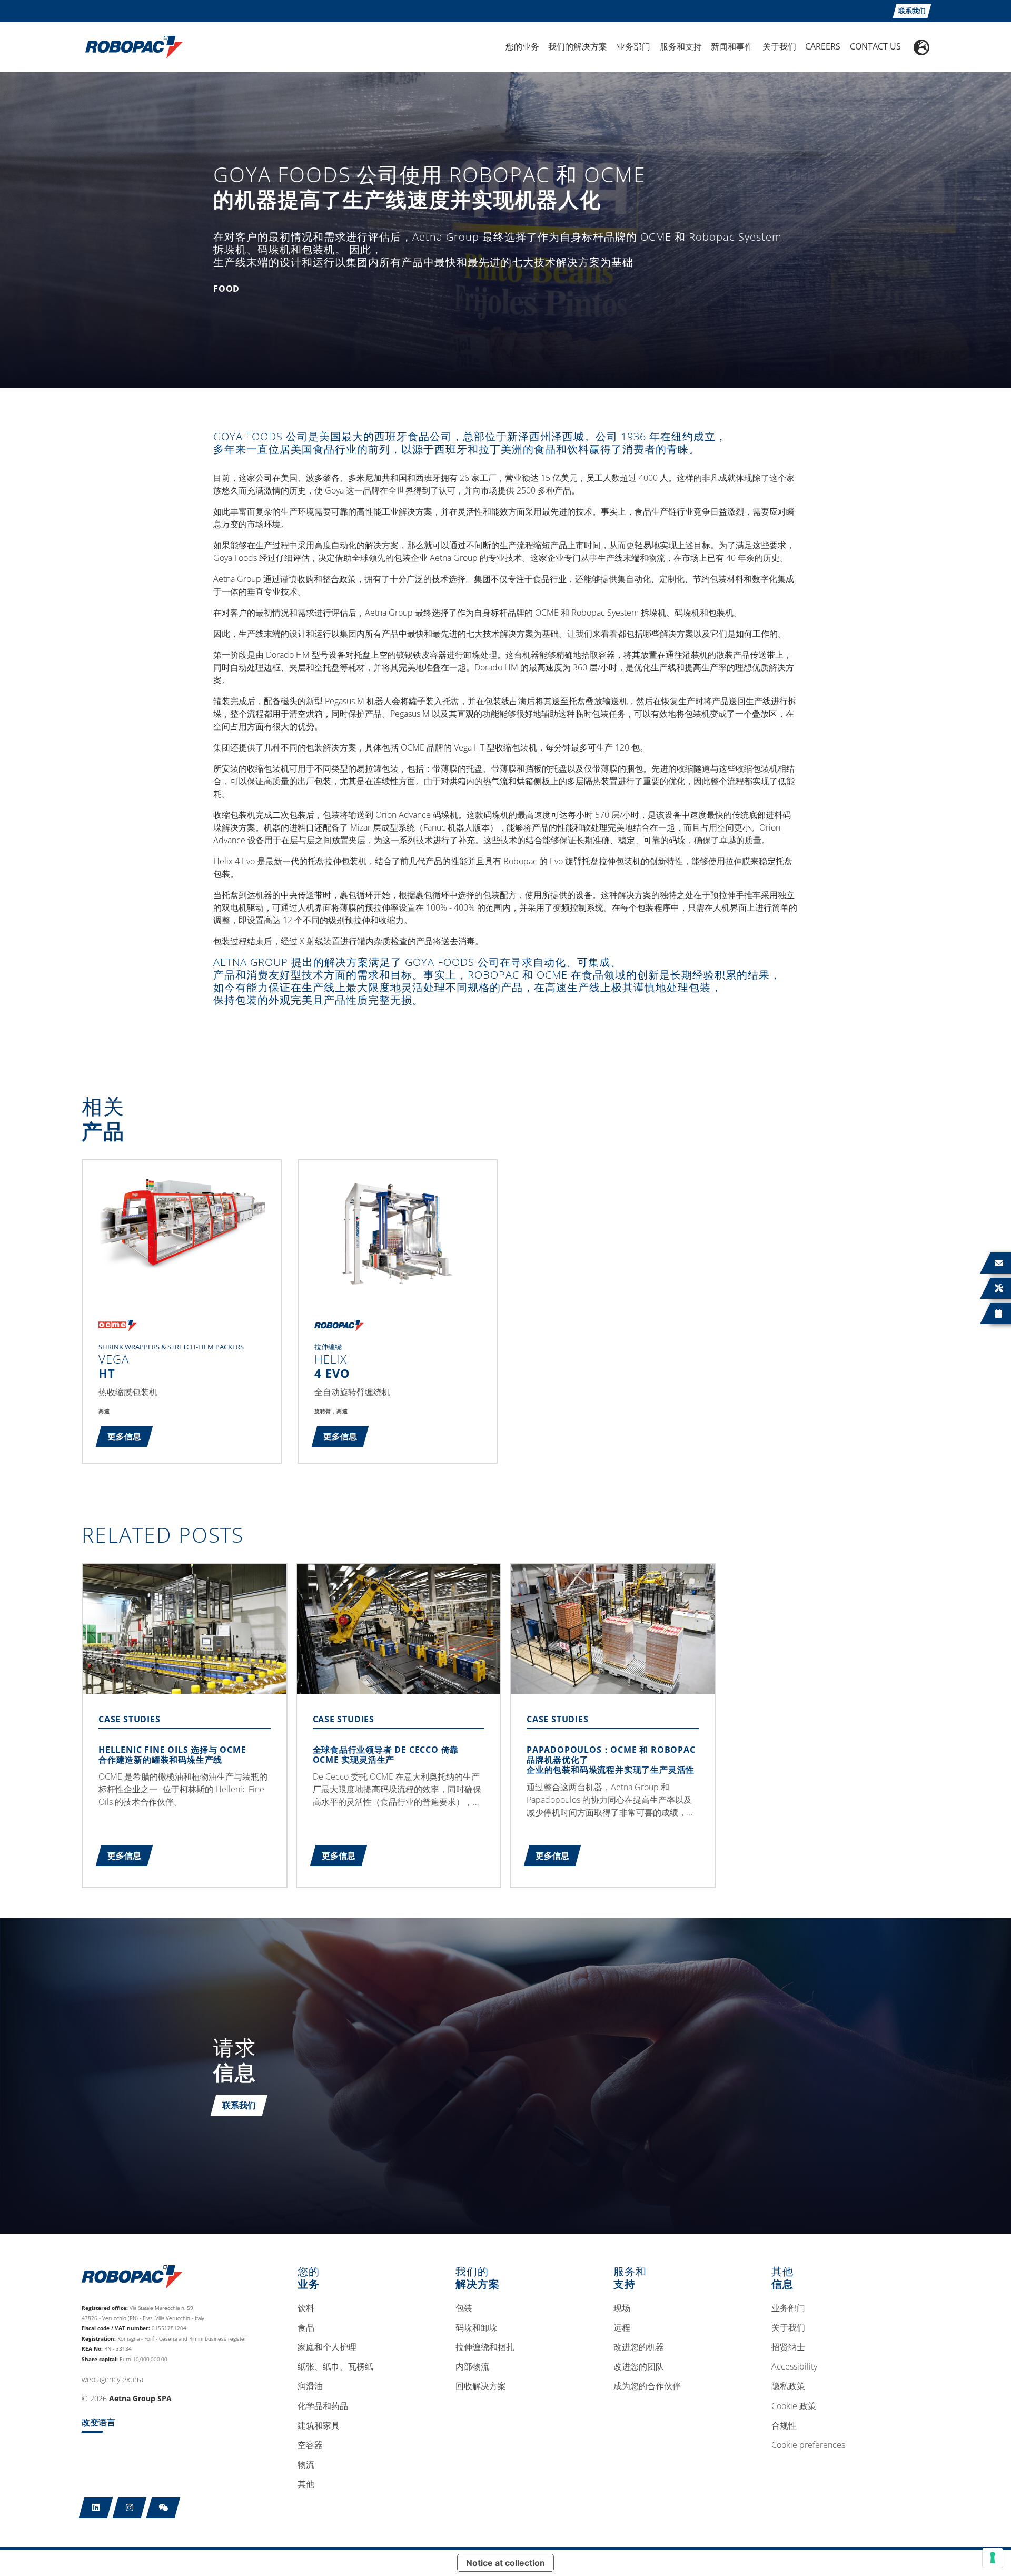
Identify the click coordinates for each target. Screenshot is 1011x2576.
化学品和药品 (323, 2406)
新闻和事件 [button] (732, 46)
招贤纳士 (788, 2347)
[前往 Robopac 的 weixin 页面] (163, 2508)
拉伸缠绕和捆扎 (485, 2347)
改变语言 (98, 2422)
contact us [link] (875, 46)
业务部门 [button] (633, 46)
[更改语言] (921, 47)
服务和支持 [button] (681, 46)
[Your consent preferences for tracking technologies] (993, 2558)
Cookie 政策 (794, 2406)
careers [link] (823, 46)
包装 (464, 2308)
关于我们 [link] (779, 46)
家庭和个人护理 (327, 2347)
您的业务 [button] (522, 46)
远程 (622, 2328)
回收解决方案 (481, 2386)
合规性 (784, 2426)
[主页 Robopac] (131, 46)
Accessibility (794, 2367)
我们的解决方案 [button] (578, 46)
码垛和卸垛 (477, 2328)
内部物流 (472, 2367)
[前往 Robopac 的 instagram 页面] (130, 2508)
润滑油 (310, 2386)
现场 (622, 2308)
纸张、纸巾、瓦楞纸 (335, 2367)
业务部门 (788, 2308)
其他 (306, 2484)
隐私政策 (788, 2386)
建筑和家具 (319, 2426)
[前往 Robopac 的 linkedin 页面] (96, 2508)
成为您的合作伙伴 (647, 2386)
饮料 (306, 2308)
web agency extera (112, 2379)
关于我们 (788, 2328)
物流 (306, 2465)
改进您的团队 (639, 2367)
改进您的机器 (639, 2347)
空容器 (310, 2445)
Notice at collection (506, 2563)
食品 (306, 2328)
